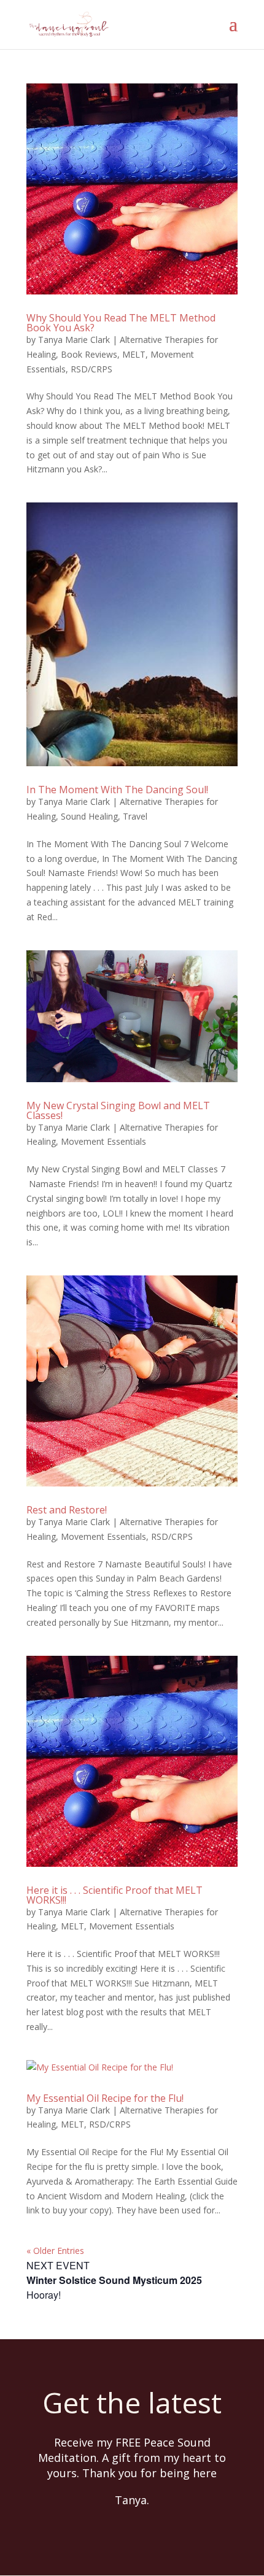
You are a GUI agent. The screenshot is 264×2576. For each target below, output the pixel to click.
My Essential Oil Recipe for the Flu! (105, 2098)
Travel (135, 816)
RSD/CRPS (91, 369)
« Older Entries (55, 2251)
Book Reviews (89, 354)
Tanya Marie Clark (74, 340)
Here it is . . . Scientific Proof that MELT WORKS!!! (115, 1895)
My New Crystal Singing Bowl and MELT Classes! (118, 1110)
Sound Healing (89, 816)
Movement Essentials (103, 1141)
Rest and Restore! (67, 1510)
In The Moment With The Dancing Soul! (117, 790)
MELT (134, 354)
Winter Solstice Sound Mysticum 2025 (114, 2280)
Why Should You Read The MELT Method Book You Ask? (121, 323)
